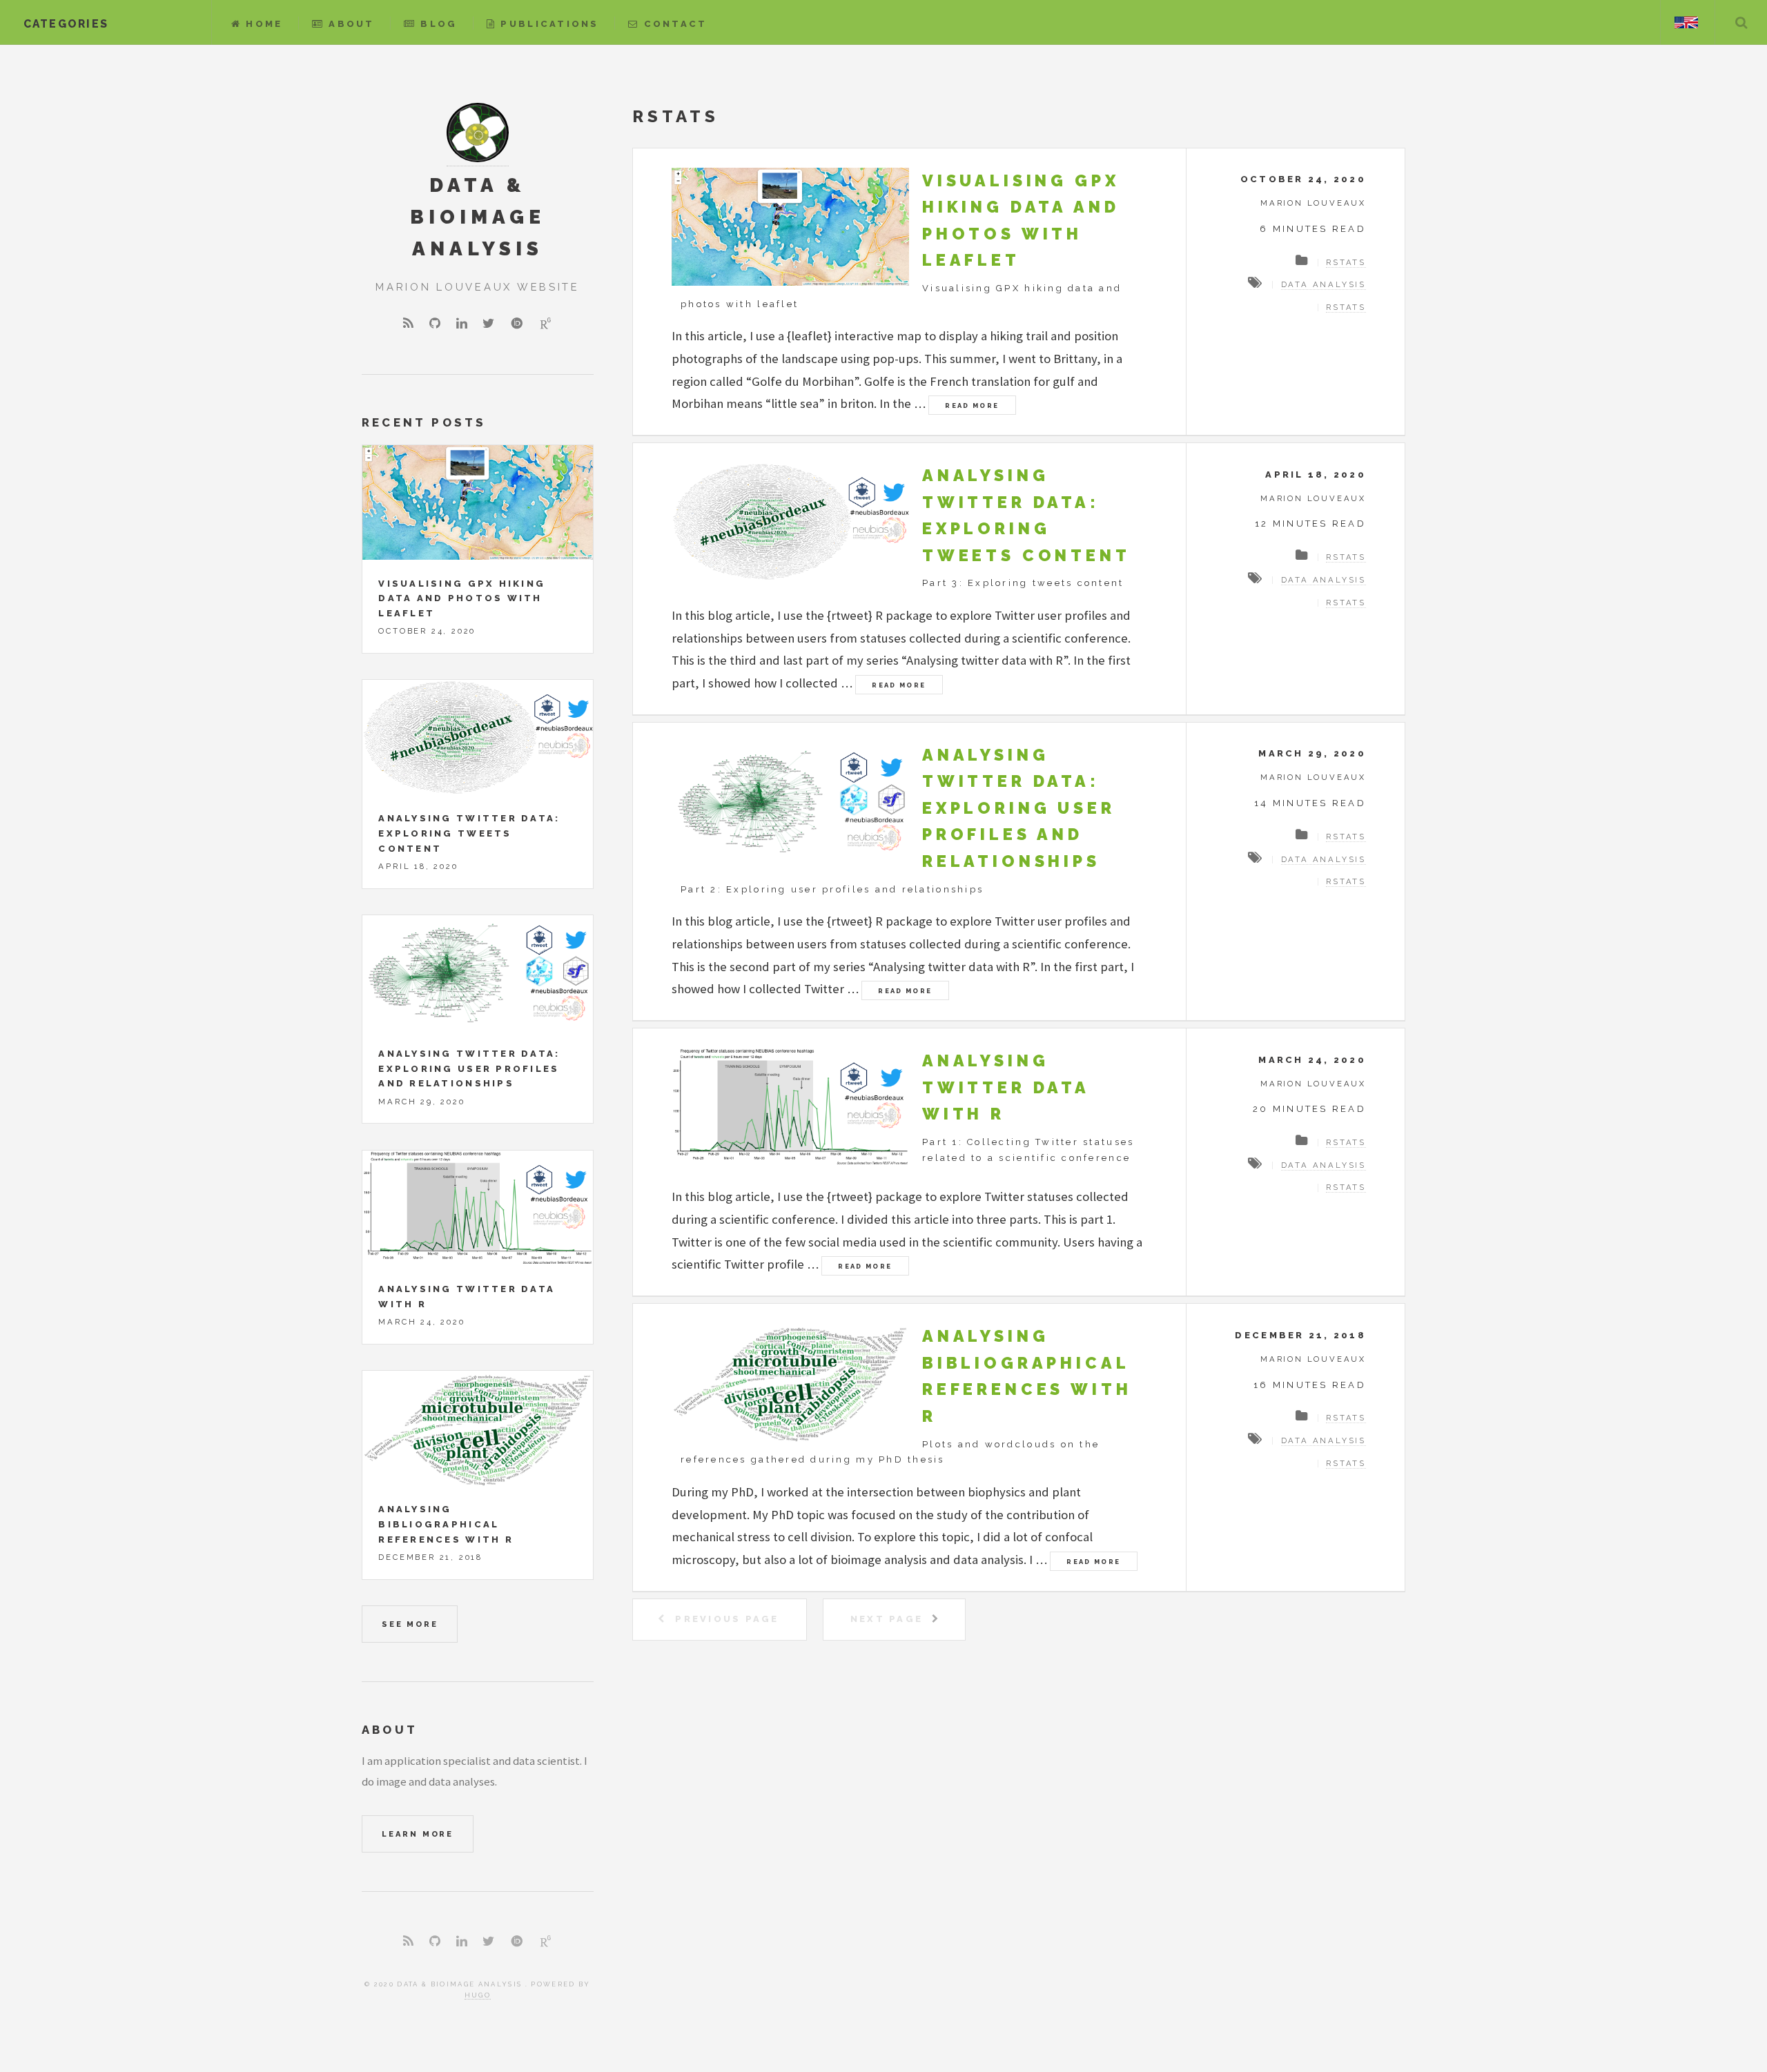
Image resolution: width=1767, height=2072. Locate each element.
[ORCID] (517, 323)
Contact (675, 24)
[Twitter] (488, 324)
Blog (439, 24)
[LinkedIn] (462, 324)
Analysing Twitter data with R (1006, 1087)
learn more (418, 1834)
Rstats (1346, 262)
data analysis (1324, 284)
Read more (972, 405)
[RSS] (408, 324)
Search (1741, 22)
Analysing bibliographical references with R (446, 1524)
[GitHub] (435, 324)
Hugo (478, 1995)
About (351, 24)
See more (410, 1624)
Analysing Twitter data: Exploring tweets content (469, 833)
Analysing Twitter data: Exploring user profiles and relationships (1019, 808)
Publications (549, 24)
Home (264, 24)
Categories (66, 24)
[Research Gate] (546, 323)
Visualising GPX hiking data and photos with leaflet (462, 598)
